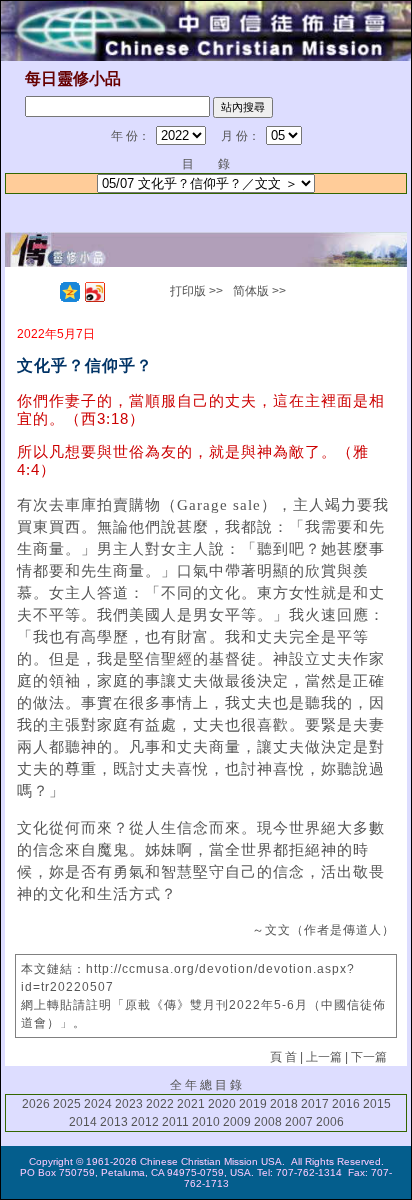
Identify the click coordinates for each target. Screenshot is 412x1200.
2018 (284, 1104)
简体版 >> (259, 291)
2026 (36, 1104)
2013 (114, 1122)
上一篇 (324, 1057)
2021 (191, 1104)
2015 (377, 1104)
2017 (315, 1104)
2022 (160, 1104)
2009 (237, 1122)
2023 (129, 1104)
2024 (98, 1104)
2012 (145, 1122)
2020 (222, 1104)
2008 (268, 1122)
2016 (346, 1104)
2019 (253, 1104)
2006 (330, 1122)
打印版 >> (196, 291)
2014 (83, 1122)
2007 (299, 1122)
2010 (206, 1122)
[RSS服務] (45, 292)
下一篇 (369, 1057)
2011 (175, 1122)
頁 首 (283, 1057)
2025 (67, 1104)
